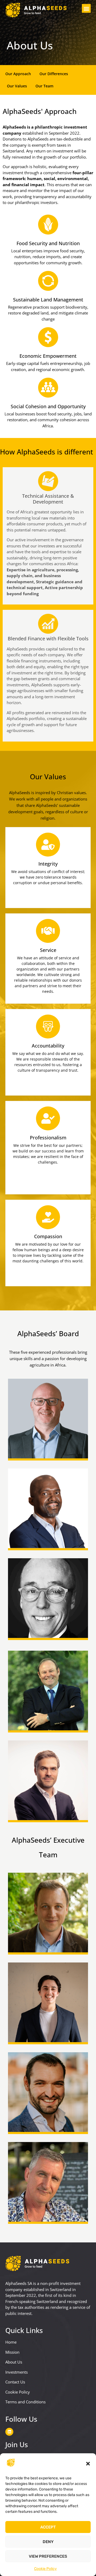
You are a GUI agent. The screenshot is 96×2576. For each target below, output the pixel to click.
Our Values (17, 86)
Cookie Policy (45, 2569)
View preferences (48, 2556)
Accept (48, 2527)
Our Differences (54, 74)
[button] (88, 2464)
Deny (48, 2542)
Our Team (44, 86)
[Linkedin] (9, 2432)
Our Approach (18, 74)
